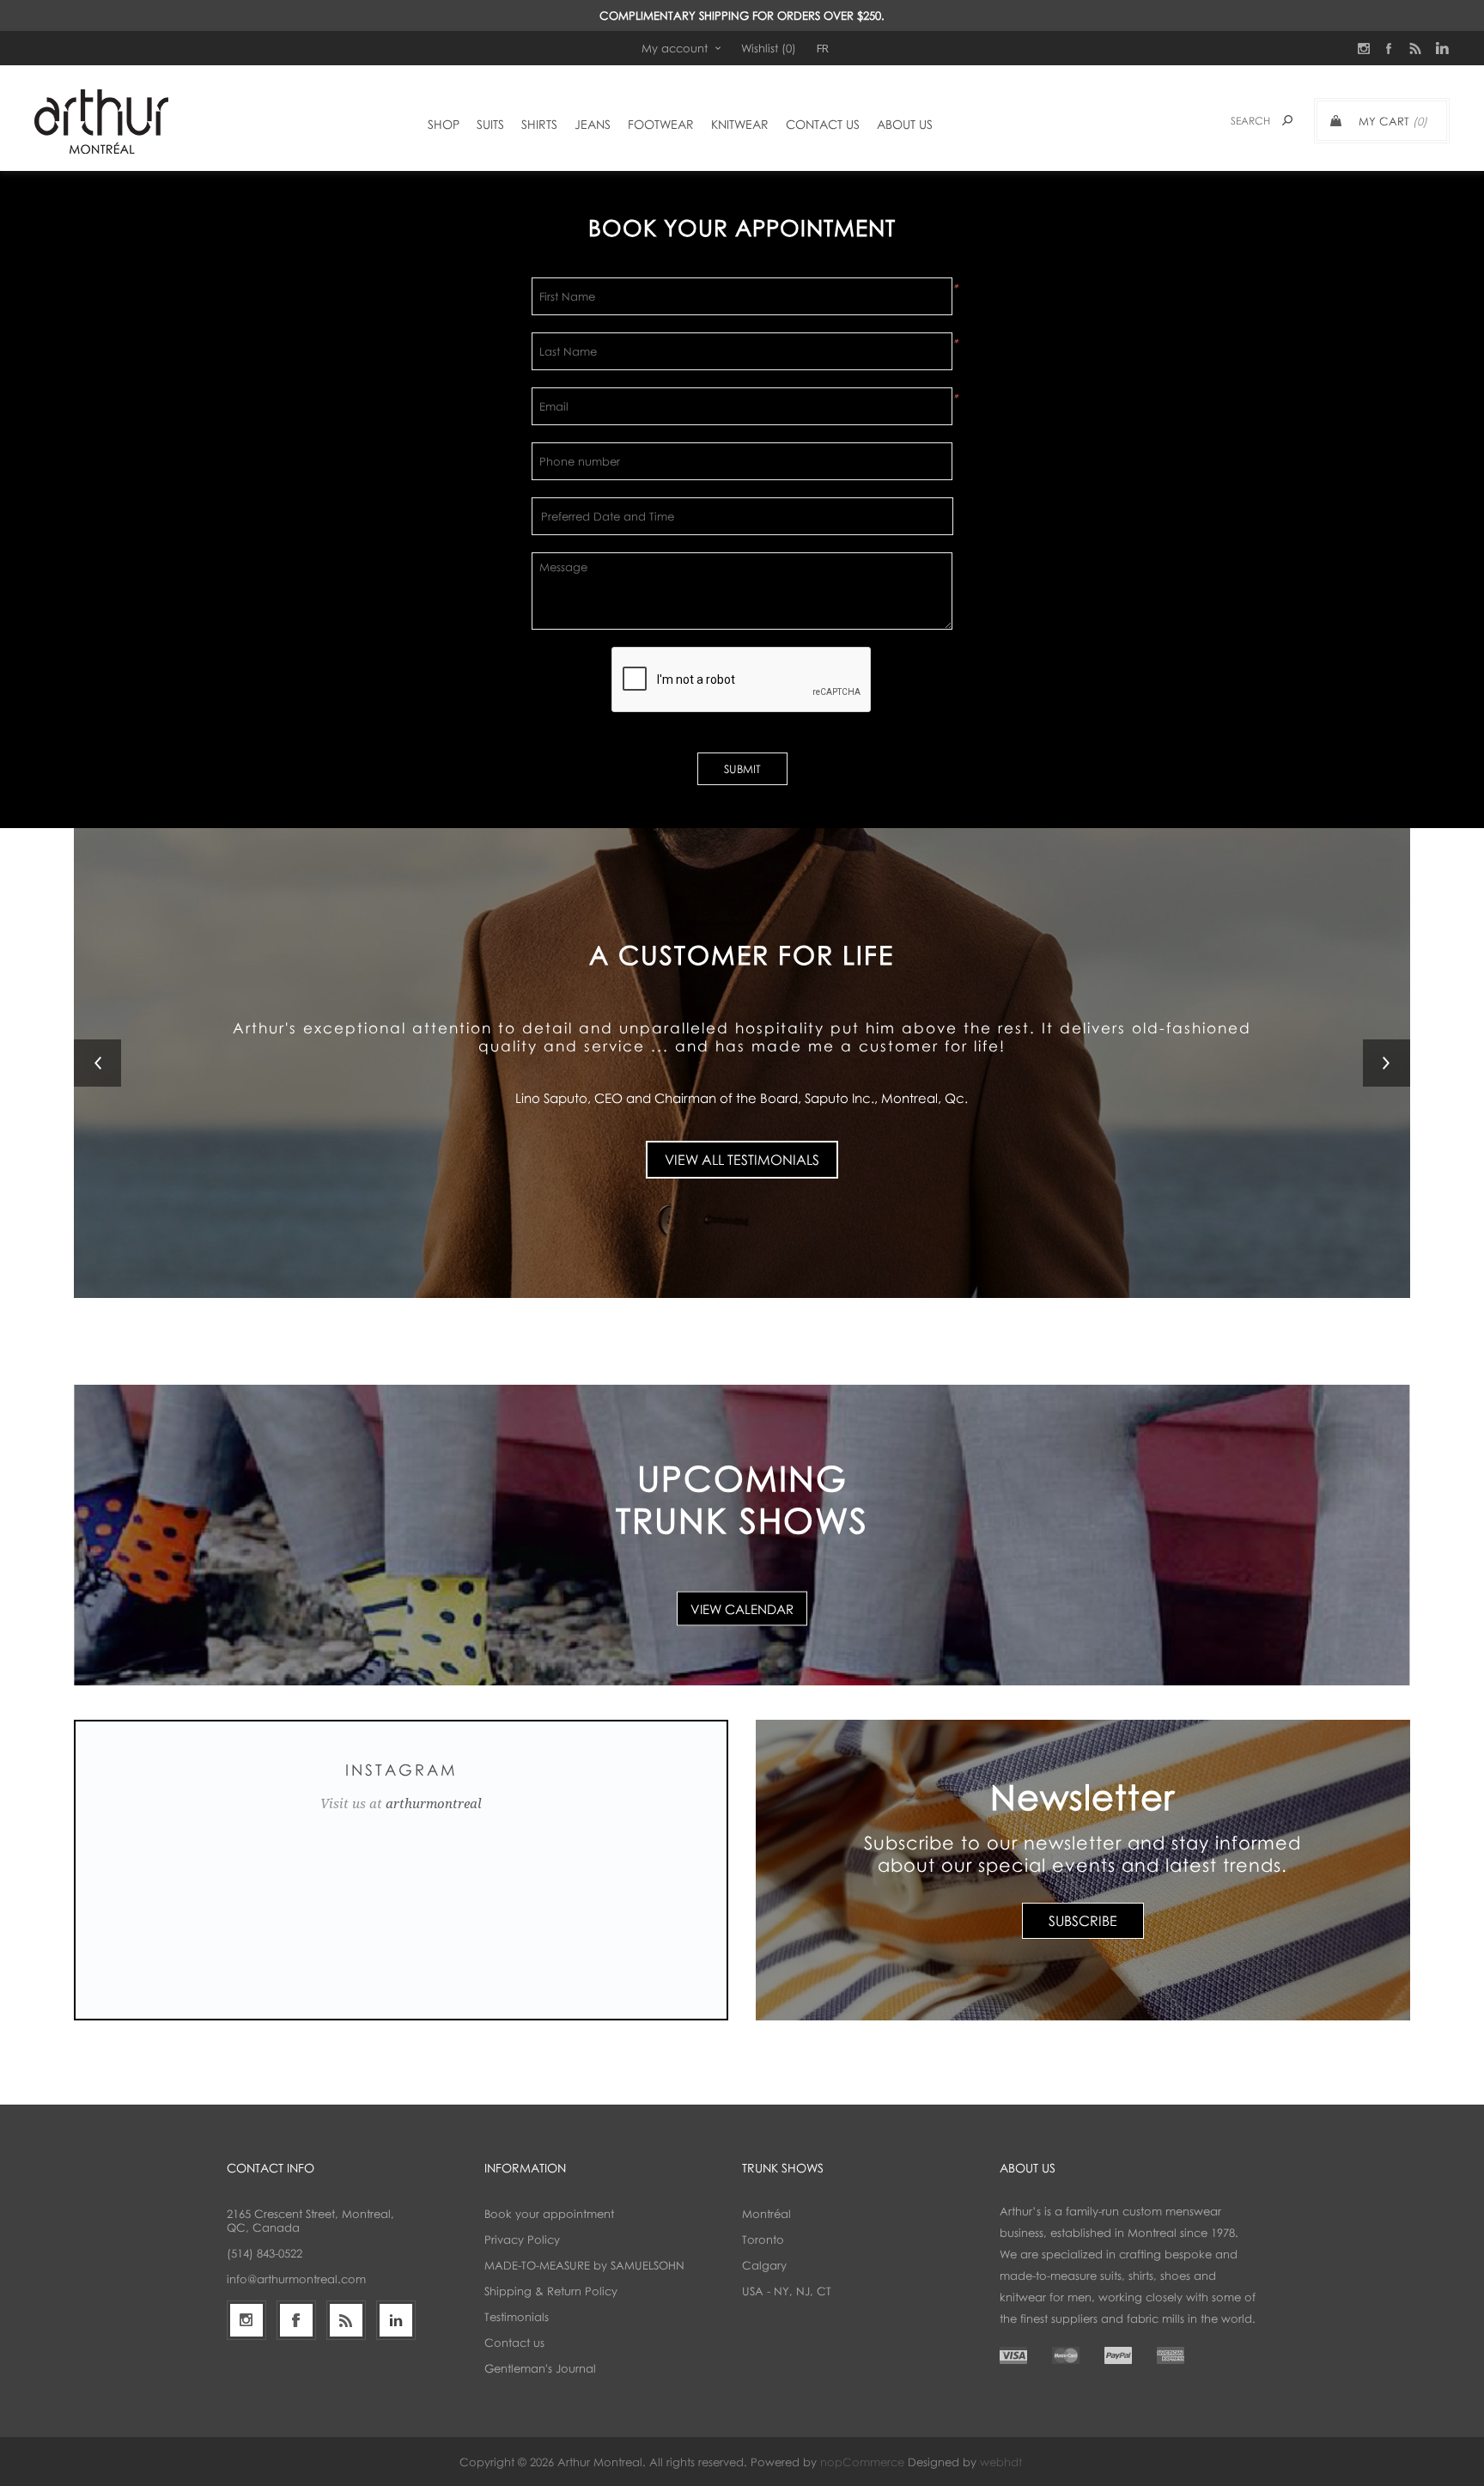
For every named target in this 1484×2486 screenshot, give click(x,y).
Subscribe (1083, 1921)
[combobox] (718, 516)
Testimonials (517, 2317)
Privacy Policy (522, 2239)
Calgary (764, 2265)
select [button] (914, 516)
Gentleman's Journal (540, 2368)
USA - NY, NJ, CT (787, 2291)
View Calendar (742, 1608)
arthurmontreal (434, 1804)
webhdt (1001, 2462)
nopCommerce (862, 2462)
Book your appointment (549, 2214)
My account (675, 48)
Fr (823, 48)
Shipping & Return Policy (551, 2291)
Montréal (766, 2214)
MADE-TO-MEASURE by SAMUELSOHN (584, 2265)
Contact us (514, 2343)
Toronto (763, 2239)
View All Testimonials (742, 1149)
